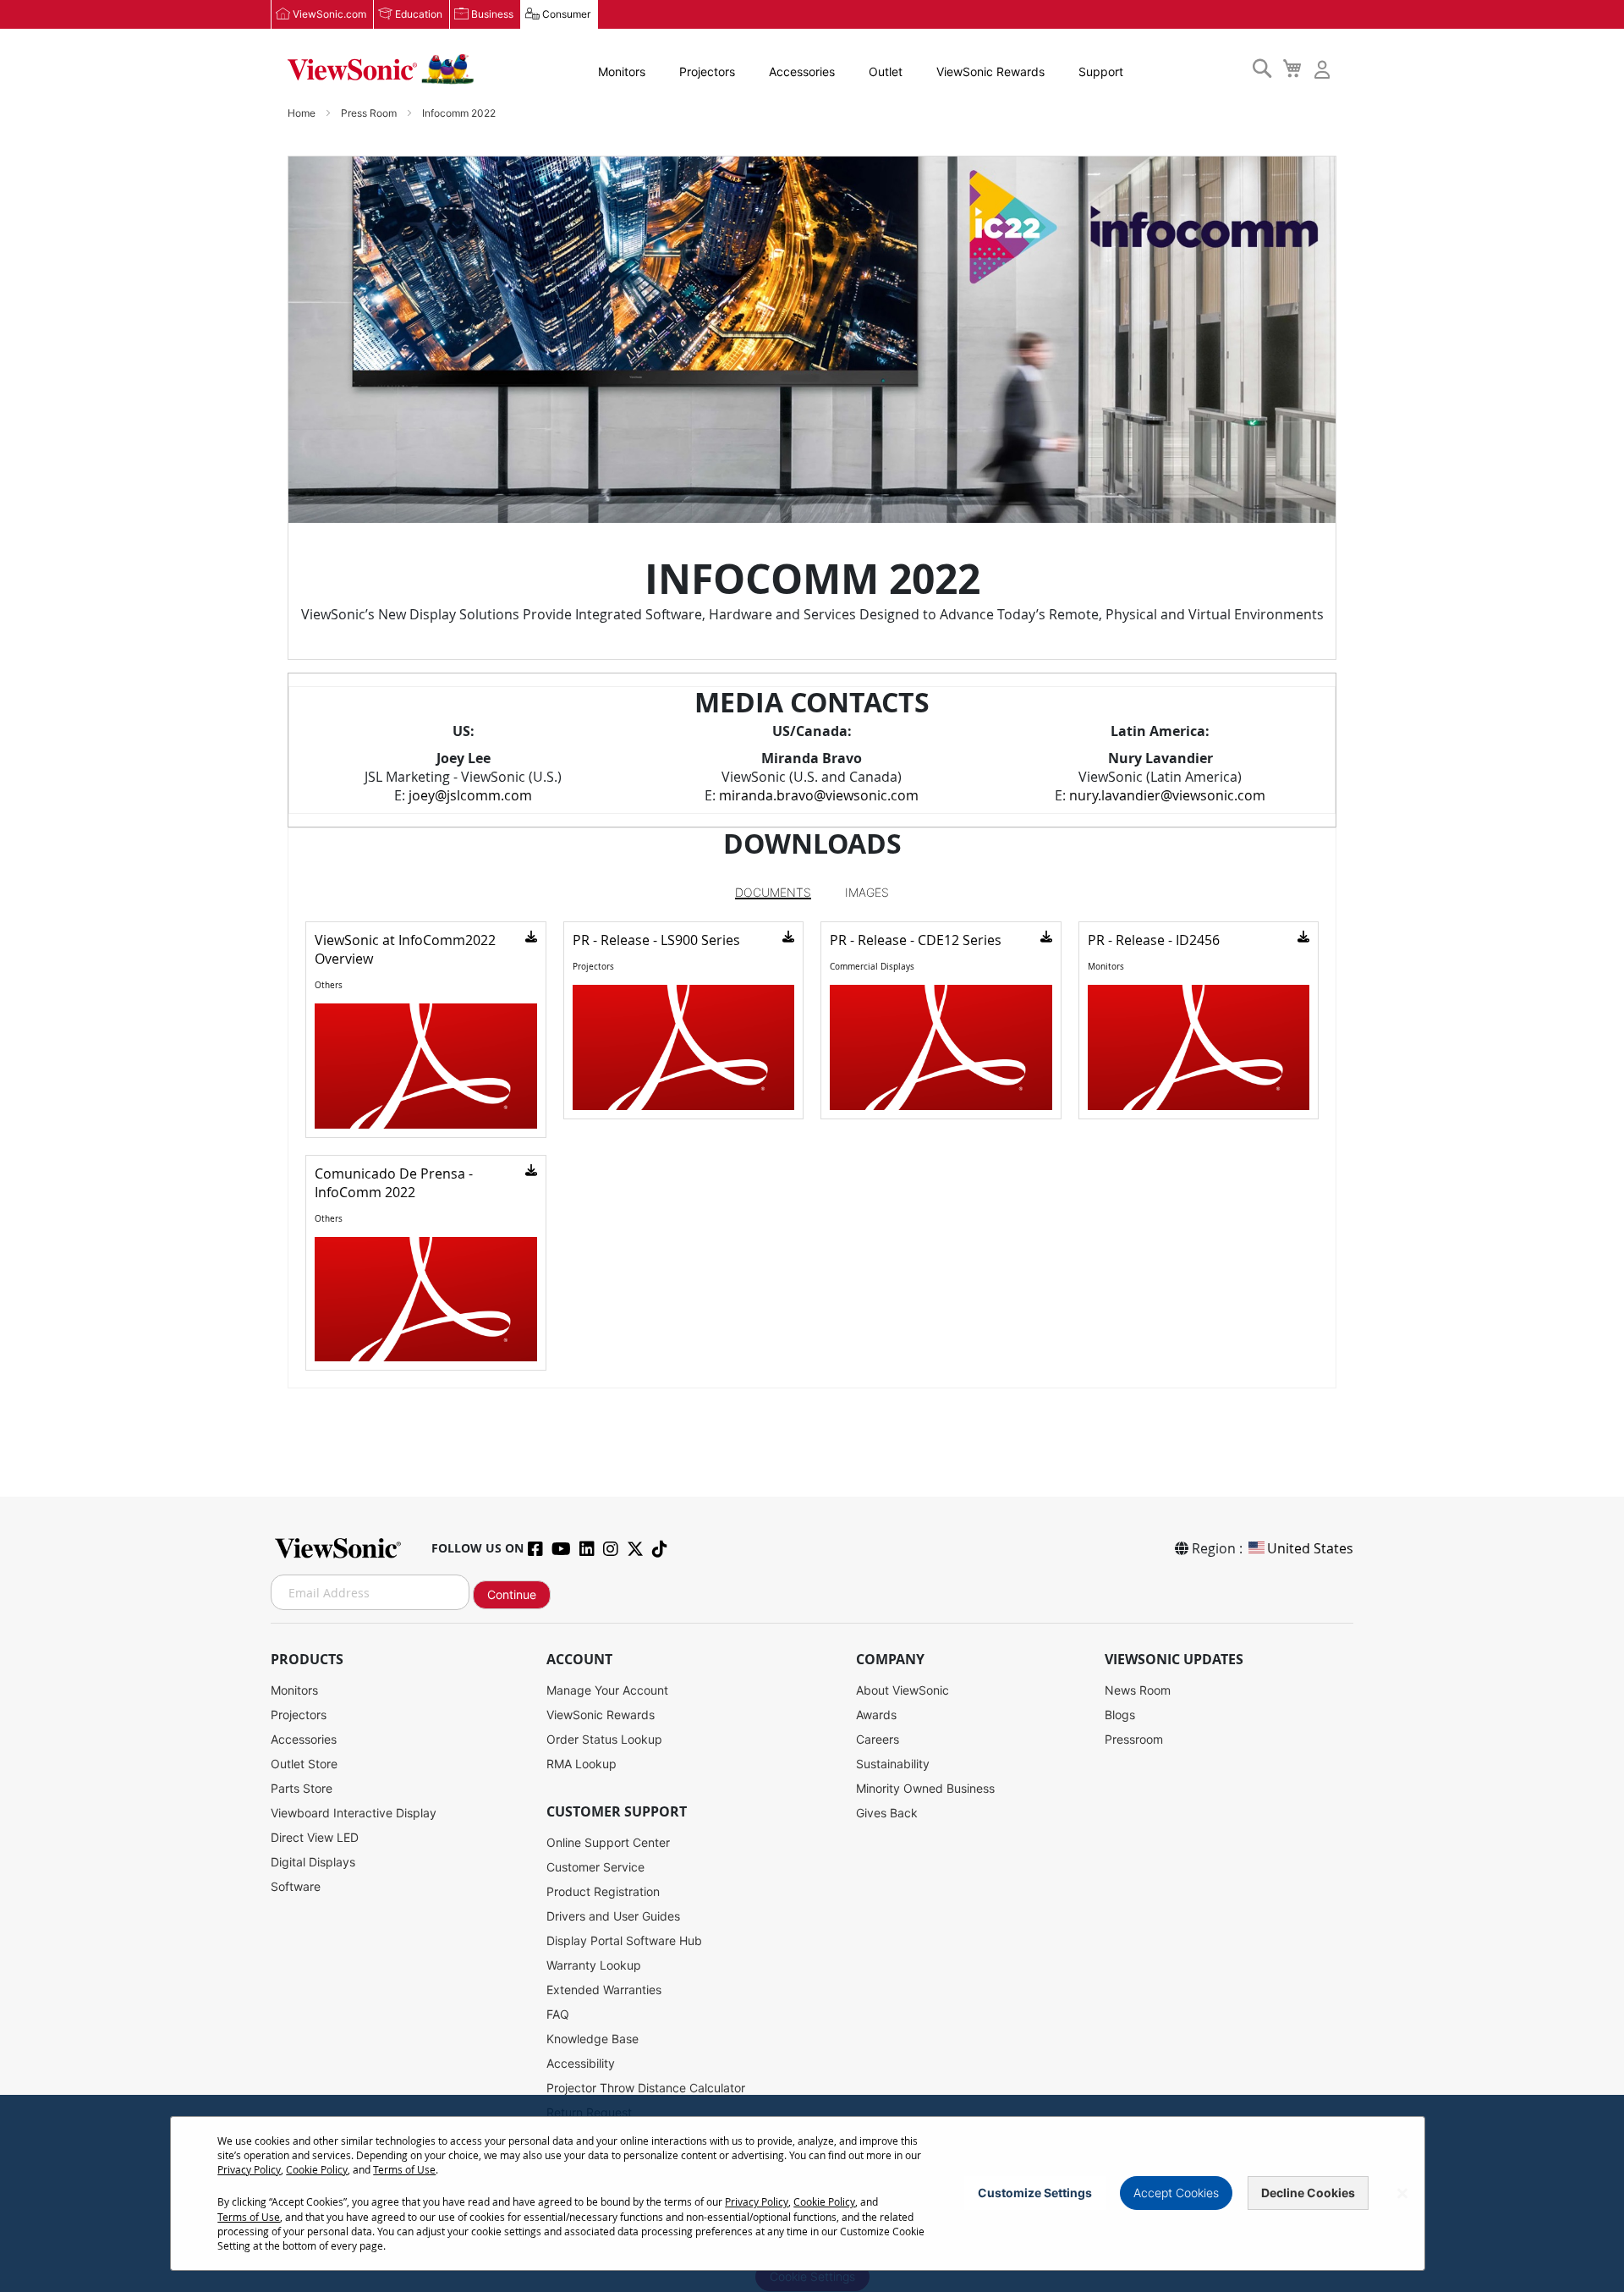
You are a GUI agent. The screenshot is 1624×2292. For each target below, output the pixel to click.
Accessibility (581, 2063)
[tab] (773, 892)
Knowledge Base (593, 2039)
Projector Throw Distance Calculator (646, 2088)
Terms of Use (404, 2169)
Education (419, 14)
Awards (876, 1715)
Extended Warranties (604, 1990)
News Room (1138, 1690)
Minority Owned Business (925, 1788)
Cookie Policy (317, 2169)
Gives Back (887, 1813)
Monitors (622, 71)
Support (1101, 71)
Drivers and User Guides (613, 1916)
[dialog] (812, 2193)
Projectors (707, 71)
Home (303, 113)
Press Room (370, 113)
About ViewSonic (903, 1690)
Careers (878, 1739)
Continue (512, 1594)
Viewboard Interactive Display (354, 1813)
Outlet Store (304, 1764)
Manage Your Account (607, 1690)
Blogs (1120, 1715)
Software (296, 1886)
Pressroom (1134, 1739)
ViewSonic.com (329, 14)
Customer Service (595, 1867)
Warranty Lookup (594, 1965)
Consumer (566, 14)
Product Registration (603, 1891)
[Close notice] (1402, 2193)
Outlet (886, 71)
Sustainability (893, 1764)
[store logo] (381, 69)
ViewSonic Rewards (990, 71)
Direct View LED (315, 1837)
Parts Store (302, 1788)
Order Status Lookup (604, 1739)
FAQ (558, 2014)
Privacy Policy (249, 2169)
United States (1310, 1548)
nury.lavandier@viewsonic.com (1167, 795)
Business (492, 14)
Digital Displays (313, 1862)
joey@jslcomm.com (470, 795)
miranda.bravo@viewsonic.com (819, 795)
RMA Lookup (582, 1764)
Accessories (802, 71)
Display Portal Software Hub (624, 1940)
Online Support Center (608, 1842)
